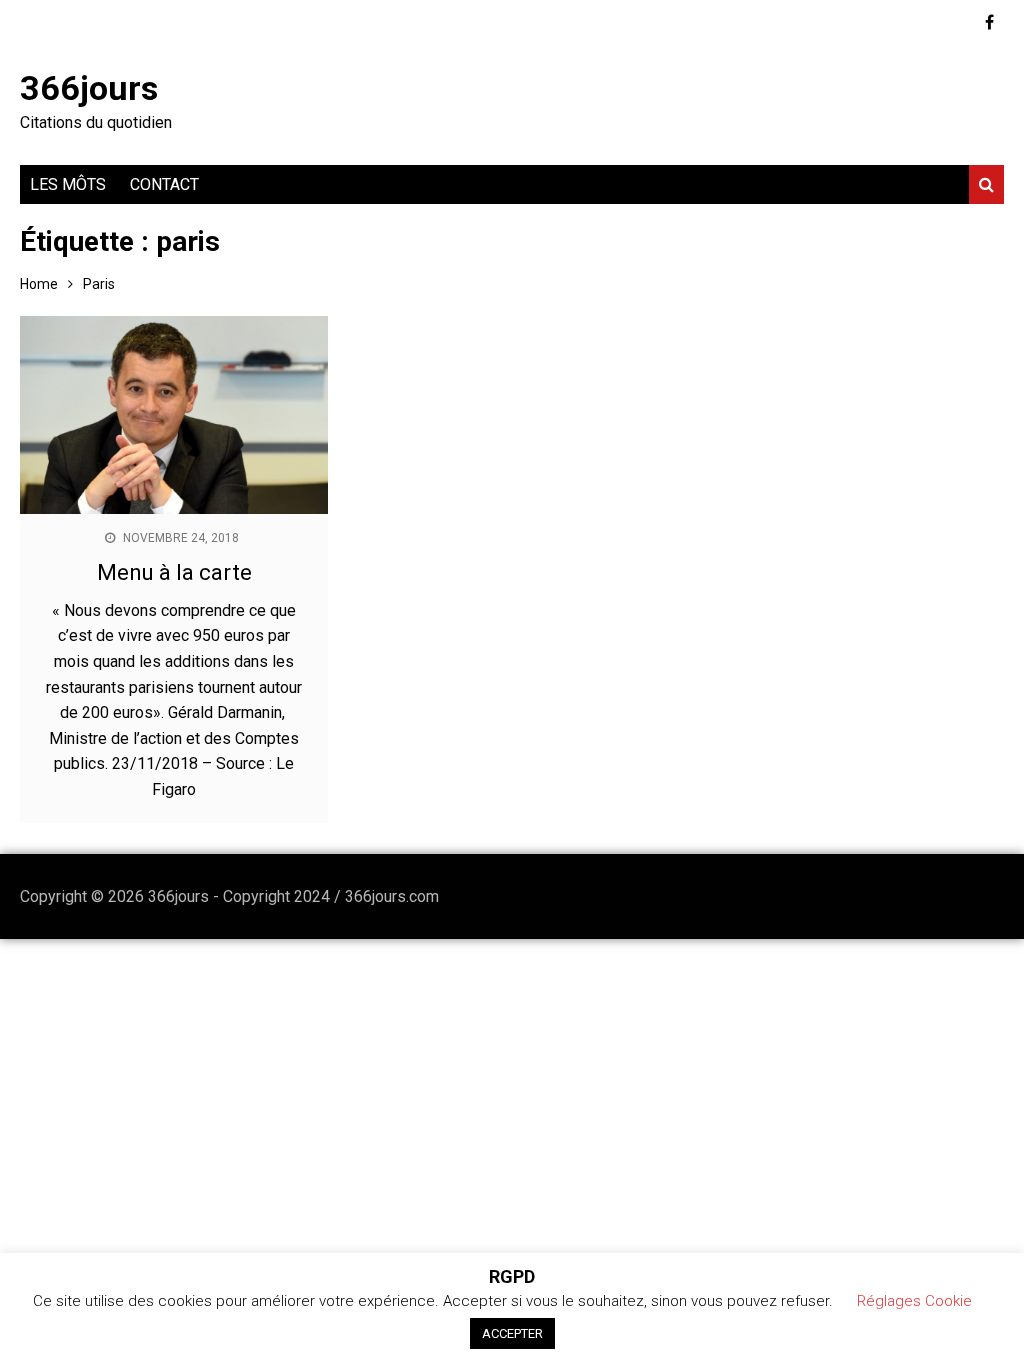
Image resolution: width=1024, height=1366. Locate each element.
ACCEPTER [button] (512, 1333)
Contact (164, 184)
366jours (89, 88)
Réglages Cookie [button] (914, 1301)
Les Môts (68, 184)
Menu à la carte (174, 572)
